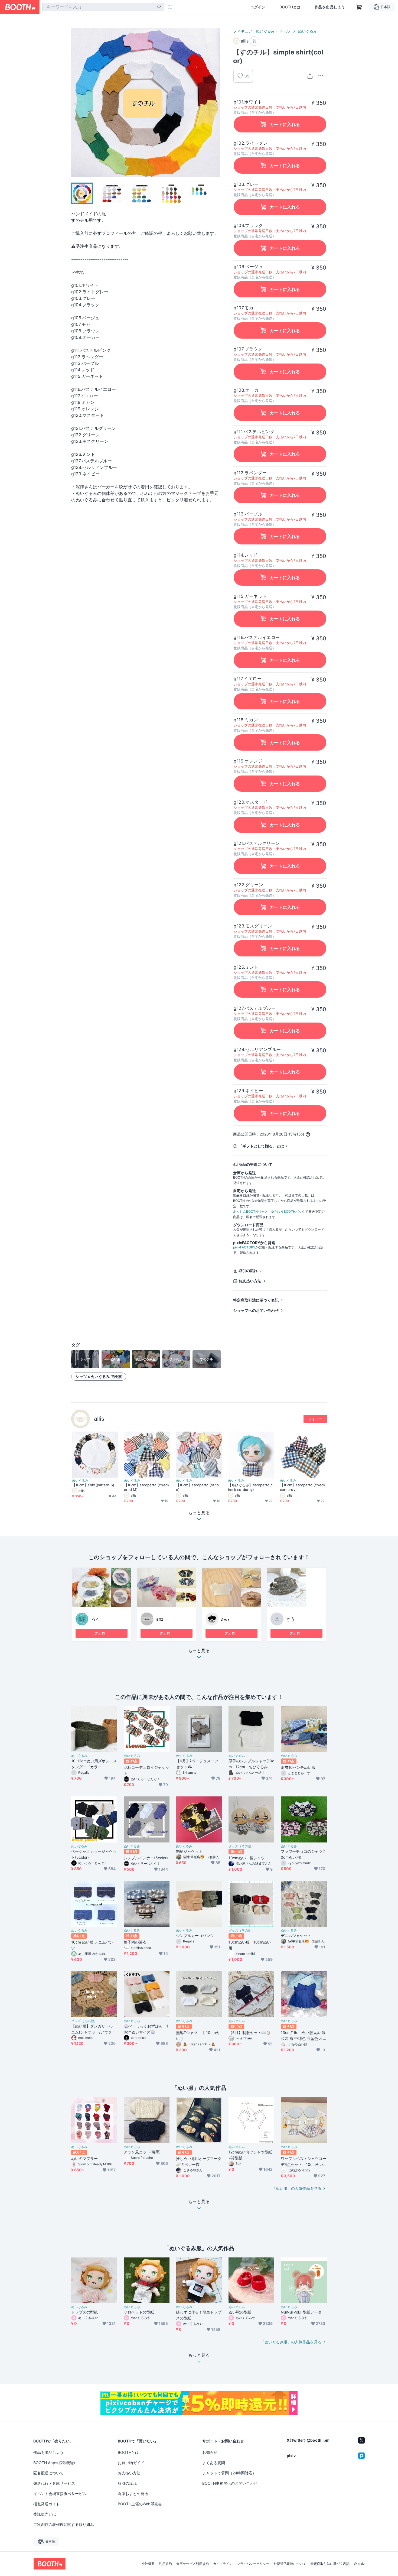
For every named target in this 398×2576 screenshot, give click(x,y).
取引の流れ (248, 1271)
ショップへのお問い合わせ (256, 1310)
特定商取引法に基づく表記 (256, 1300)
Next (216, 103)
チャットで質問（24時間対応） (229, 2473)
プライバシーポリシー (253, 2564)
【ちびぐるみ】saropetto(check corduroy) (250, 1487)
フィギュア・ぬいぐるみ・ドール (262, 31)
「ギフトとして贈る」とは (261, 1146)
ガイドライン (223, 2564)
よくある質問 (214, 2463)
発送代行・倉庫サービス (54, 2483)
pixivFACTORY (244, 1247)
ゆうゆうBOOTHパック (288, 1211)
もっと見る (199, 1651)
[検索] (159, 7)
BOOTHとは (290, 7)
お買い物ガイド (131, 2463)
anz (160, 1619)
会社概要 (148, 2564)
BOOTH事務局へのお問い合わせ (230, 2483)
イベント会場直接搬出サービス (60, 2494)
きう (291, 1619)
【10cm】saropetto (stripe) (197, 1487)
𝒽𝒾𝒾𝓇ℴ (225, 1619)
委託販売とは (45, 2514)
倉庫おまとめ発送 (133, 2494)
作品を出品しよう (330, 7)
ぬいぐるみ (308, 31)
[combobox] (103, 7)
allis (99, 1419)
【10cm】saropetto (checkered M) (147, 1487)
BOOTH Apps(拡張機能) (54, 2463)
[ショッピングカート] (359, 7)
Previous (76, 103)
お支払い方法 (250, 1281)
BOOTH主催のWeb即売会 (140, 2504)
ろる (96, 1619)
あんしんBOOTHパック (250, 1211)
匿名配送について (48, 2473)
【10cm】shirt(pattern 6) (93, 1485)
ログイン (258, 7)
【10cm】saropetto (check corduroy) (303, 1487)
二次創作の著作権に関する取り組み (64, 2524)
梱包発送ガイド (47, 2504)
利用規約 (165, 2564)
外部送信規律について (290, 2564)
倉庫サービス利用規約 (193, 2564)
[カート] (254, 41)
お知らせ (210, 2452)
